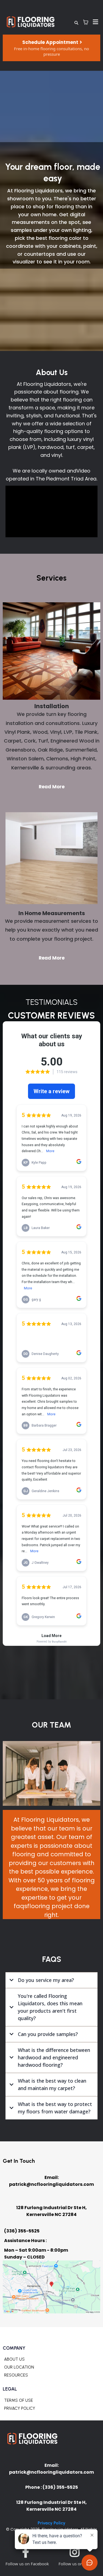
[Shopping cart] (86, 22)
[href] (51, 2287)
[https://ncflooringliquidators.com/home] (31, 22)
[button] (95, 22)
